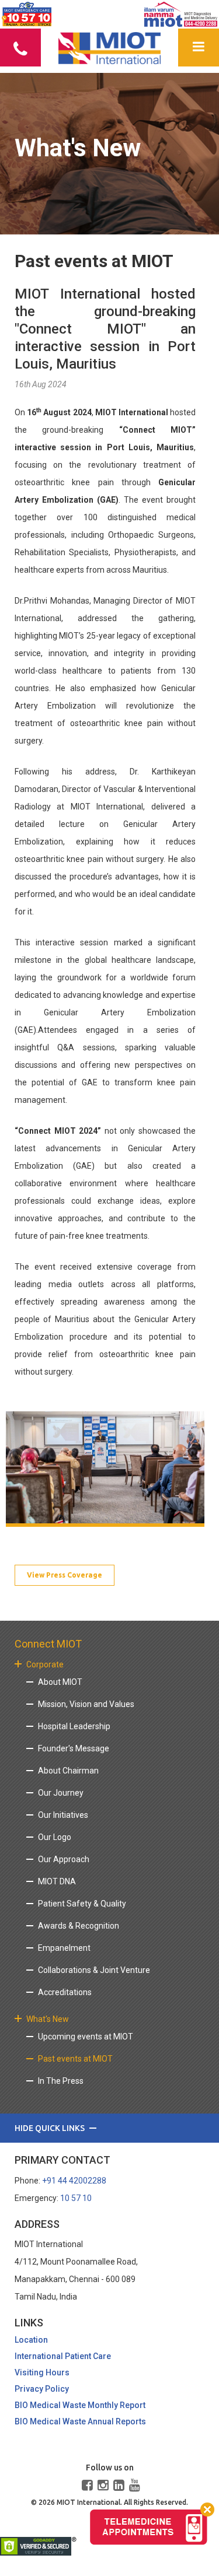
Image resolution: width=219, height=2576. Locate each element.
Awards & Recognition (79, 1926)
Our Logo (55, 1837)
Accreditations (65, 1992)
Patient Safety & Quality (82, 1904)
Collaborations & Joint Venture (94, 1970)
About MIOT (60, 1682)
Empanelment (64, 1948)
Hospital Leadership (74, 1726)
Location (31, 2340)
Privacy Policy (42, 2389)
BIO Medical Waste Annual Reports (80, 2421)
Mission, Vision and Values (86, 1704)
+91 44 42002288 (74, 2181)
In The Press (61, 2081)
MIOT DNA (57, 1881)
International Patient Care (63, 2356)
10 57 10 (76, 2198)
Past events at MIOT (75, 2059)
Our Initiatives (63, 1815)
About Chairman (68, 1771)
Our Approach (64, 1859)
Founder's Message (74, 1748)
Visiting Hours (42, 2372)
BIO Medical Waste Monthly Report (80, 2405)
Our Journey (61, 1793)
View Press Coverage (65, 1575)
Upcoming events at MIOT (86, 2037)
